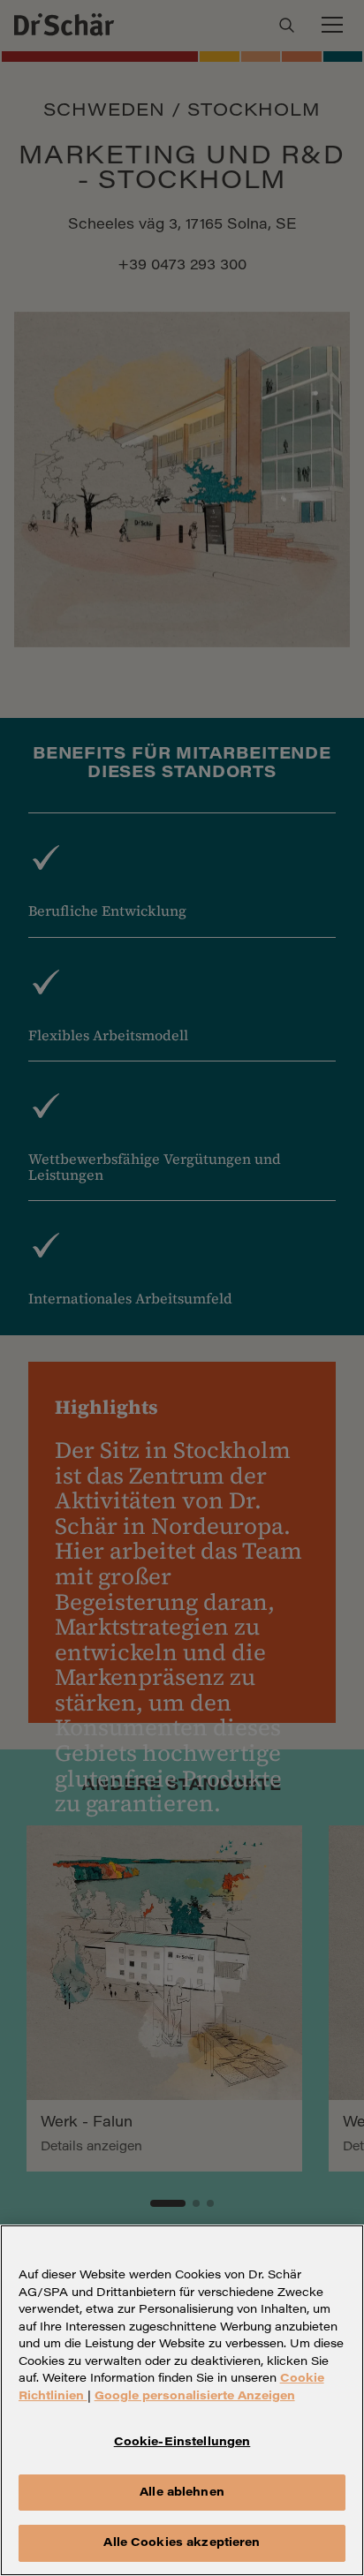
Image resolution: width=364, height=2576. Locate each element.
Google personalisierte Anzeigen (195, 2396)
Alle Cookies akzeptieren (182, 2543)
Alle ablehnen (182, 2493)
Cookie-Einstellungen (182, 2442)
